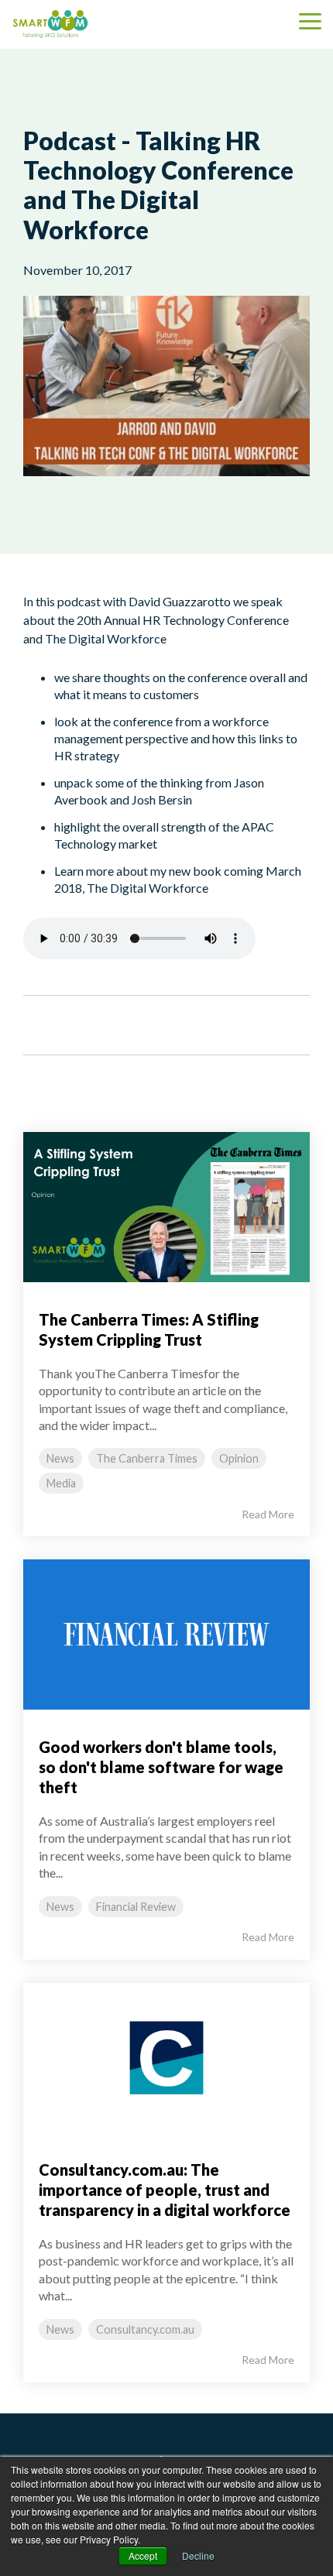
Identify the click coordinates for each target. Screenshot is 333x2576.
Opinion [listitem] (239, 1458)
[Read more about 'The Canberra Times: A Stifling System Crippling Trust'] (166, 1207)
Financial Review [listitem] (136, 1907)
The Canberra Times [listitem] (147, 1458)
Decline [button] (198, 2555)
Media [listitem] (61, 1483)
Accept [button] (143, 2555)
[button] (310, 20)
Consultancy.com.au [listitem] (145, 2329)
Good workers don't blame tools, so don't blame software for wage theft (161, 1767)
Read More (268, 1514)
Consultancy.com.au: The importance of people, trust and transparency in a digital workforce (165, 2190)
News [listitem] (60, 1458)
